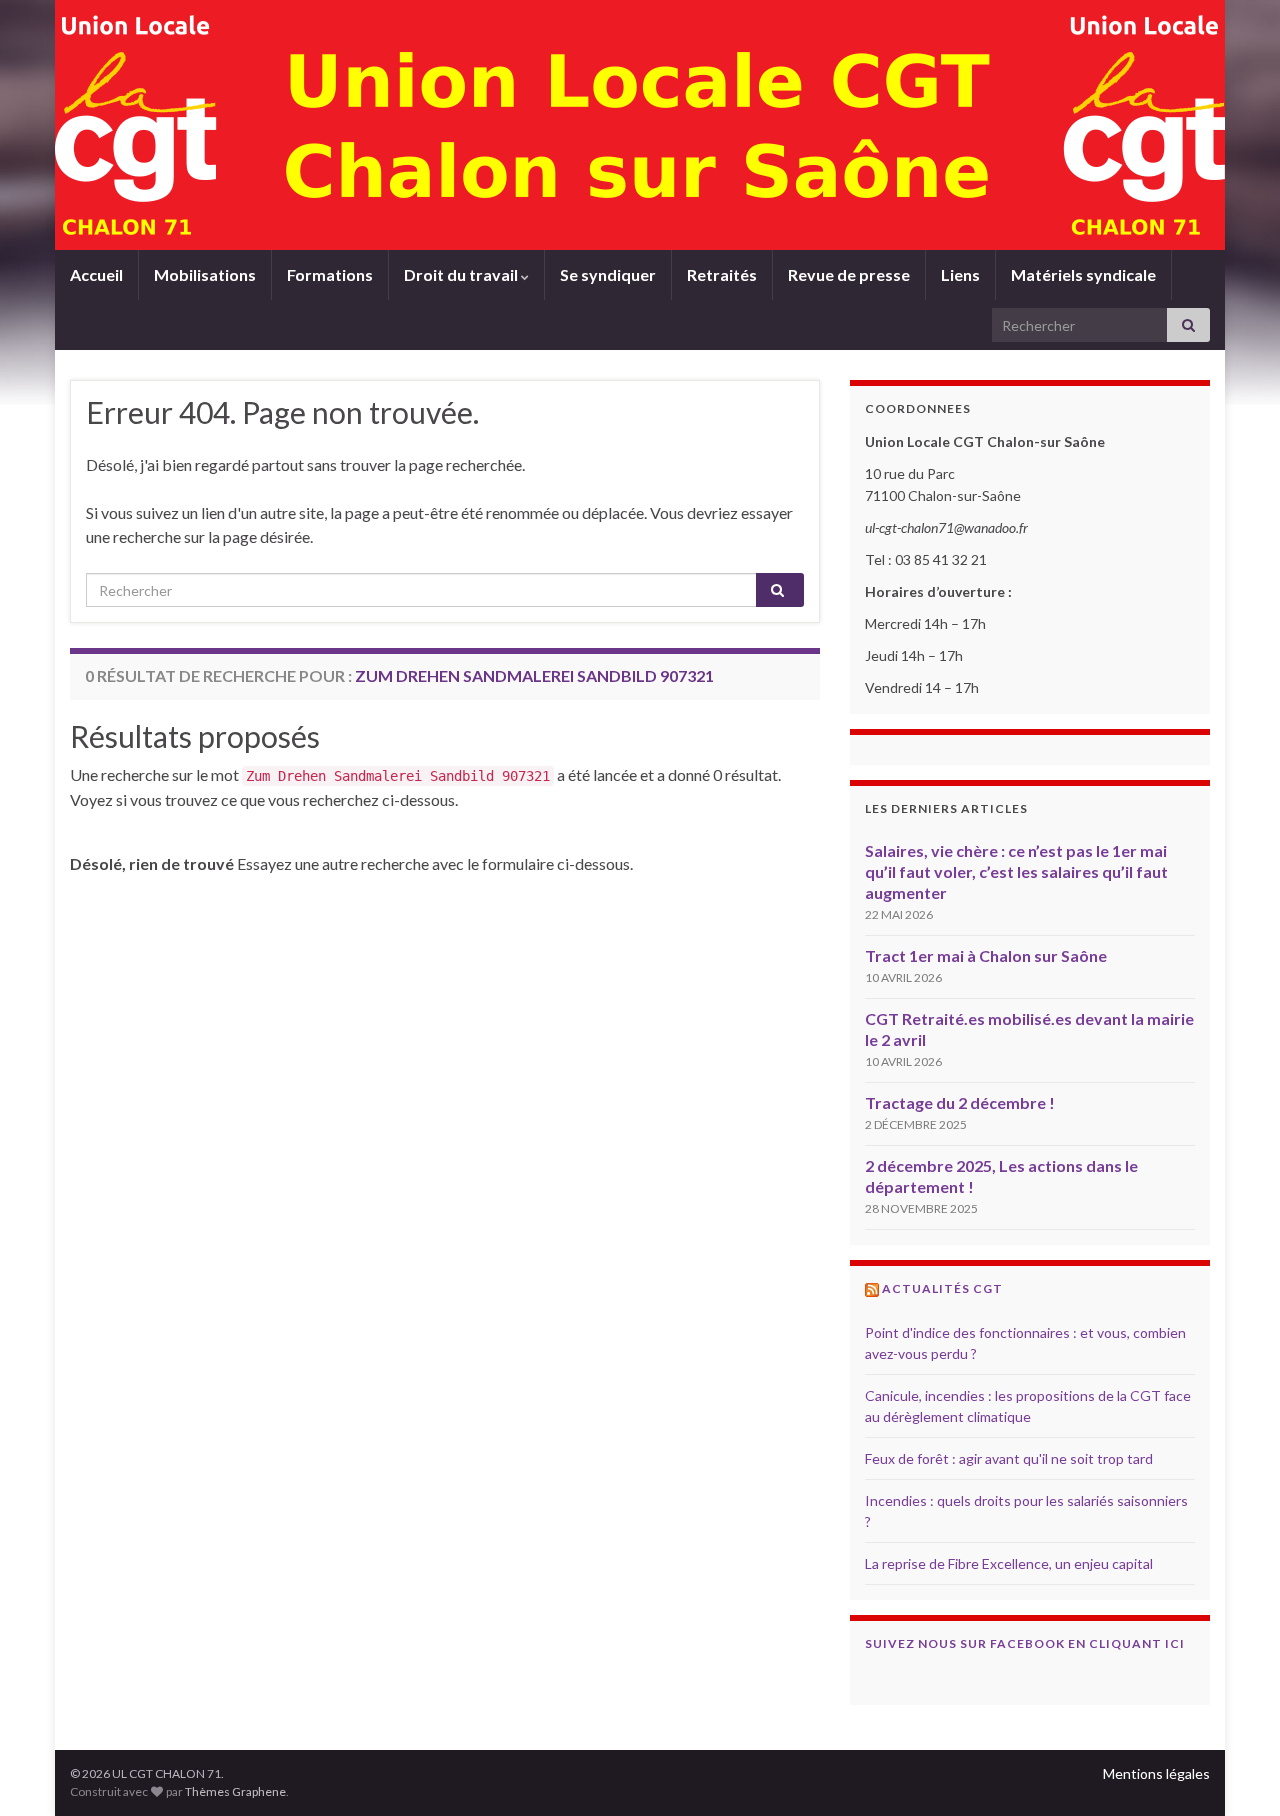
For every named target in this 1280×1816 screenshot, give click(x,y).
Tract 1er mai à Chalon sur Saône (986, 955)
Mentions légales (1156, 1773)
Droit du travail (462, 274)
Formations (330, 274)
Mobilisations (205, 274)
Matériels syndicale (1083, 274)
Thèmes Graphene (235, 1791)
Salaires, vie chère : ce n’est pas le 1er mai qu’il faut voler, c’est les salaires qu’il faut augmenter (1016, 871)
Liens (960, 274)
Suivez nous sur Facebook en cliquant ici (1025, 1643)
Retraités (722, 274)
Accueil (96, 274)
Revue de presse (849, 274)
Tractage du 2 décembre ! (960, 1102)
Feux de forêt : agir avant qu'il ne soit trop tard (1009, 1458)
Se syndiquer (608, 274)
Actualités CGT (942, 1288)
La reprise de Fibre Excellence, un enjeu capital (1009, 1563)
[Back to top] (1235, 1771)
